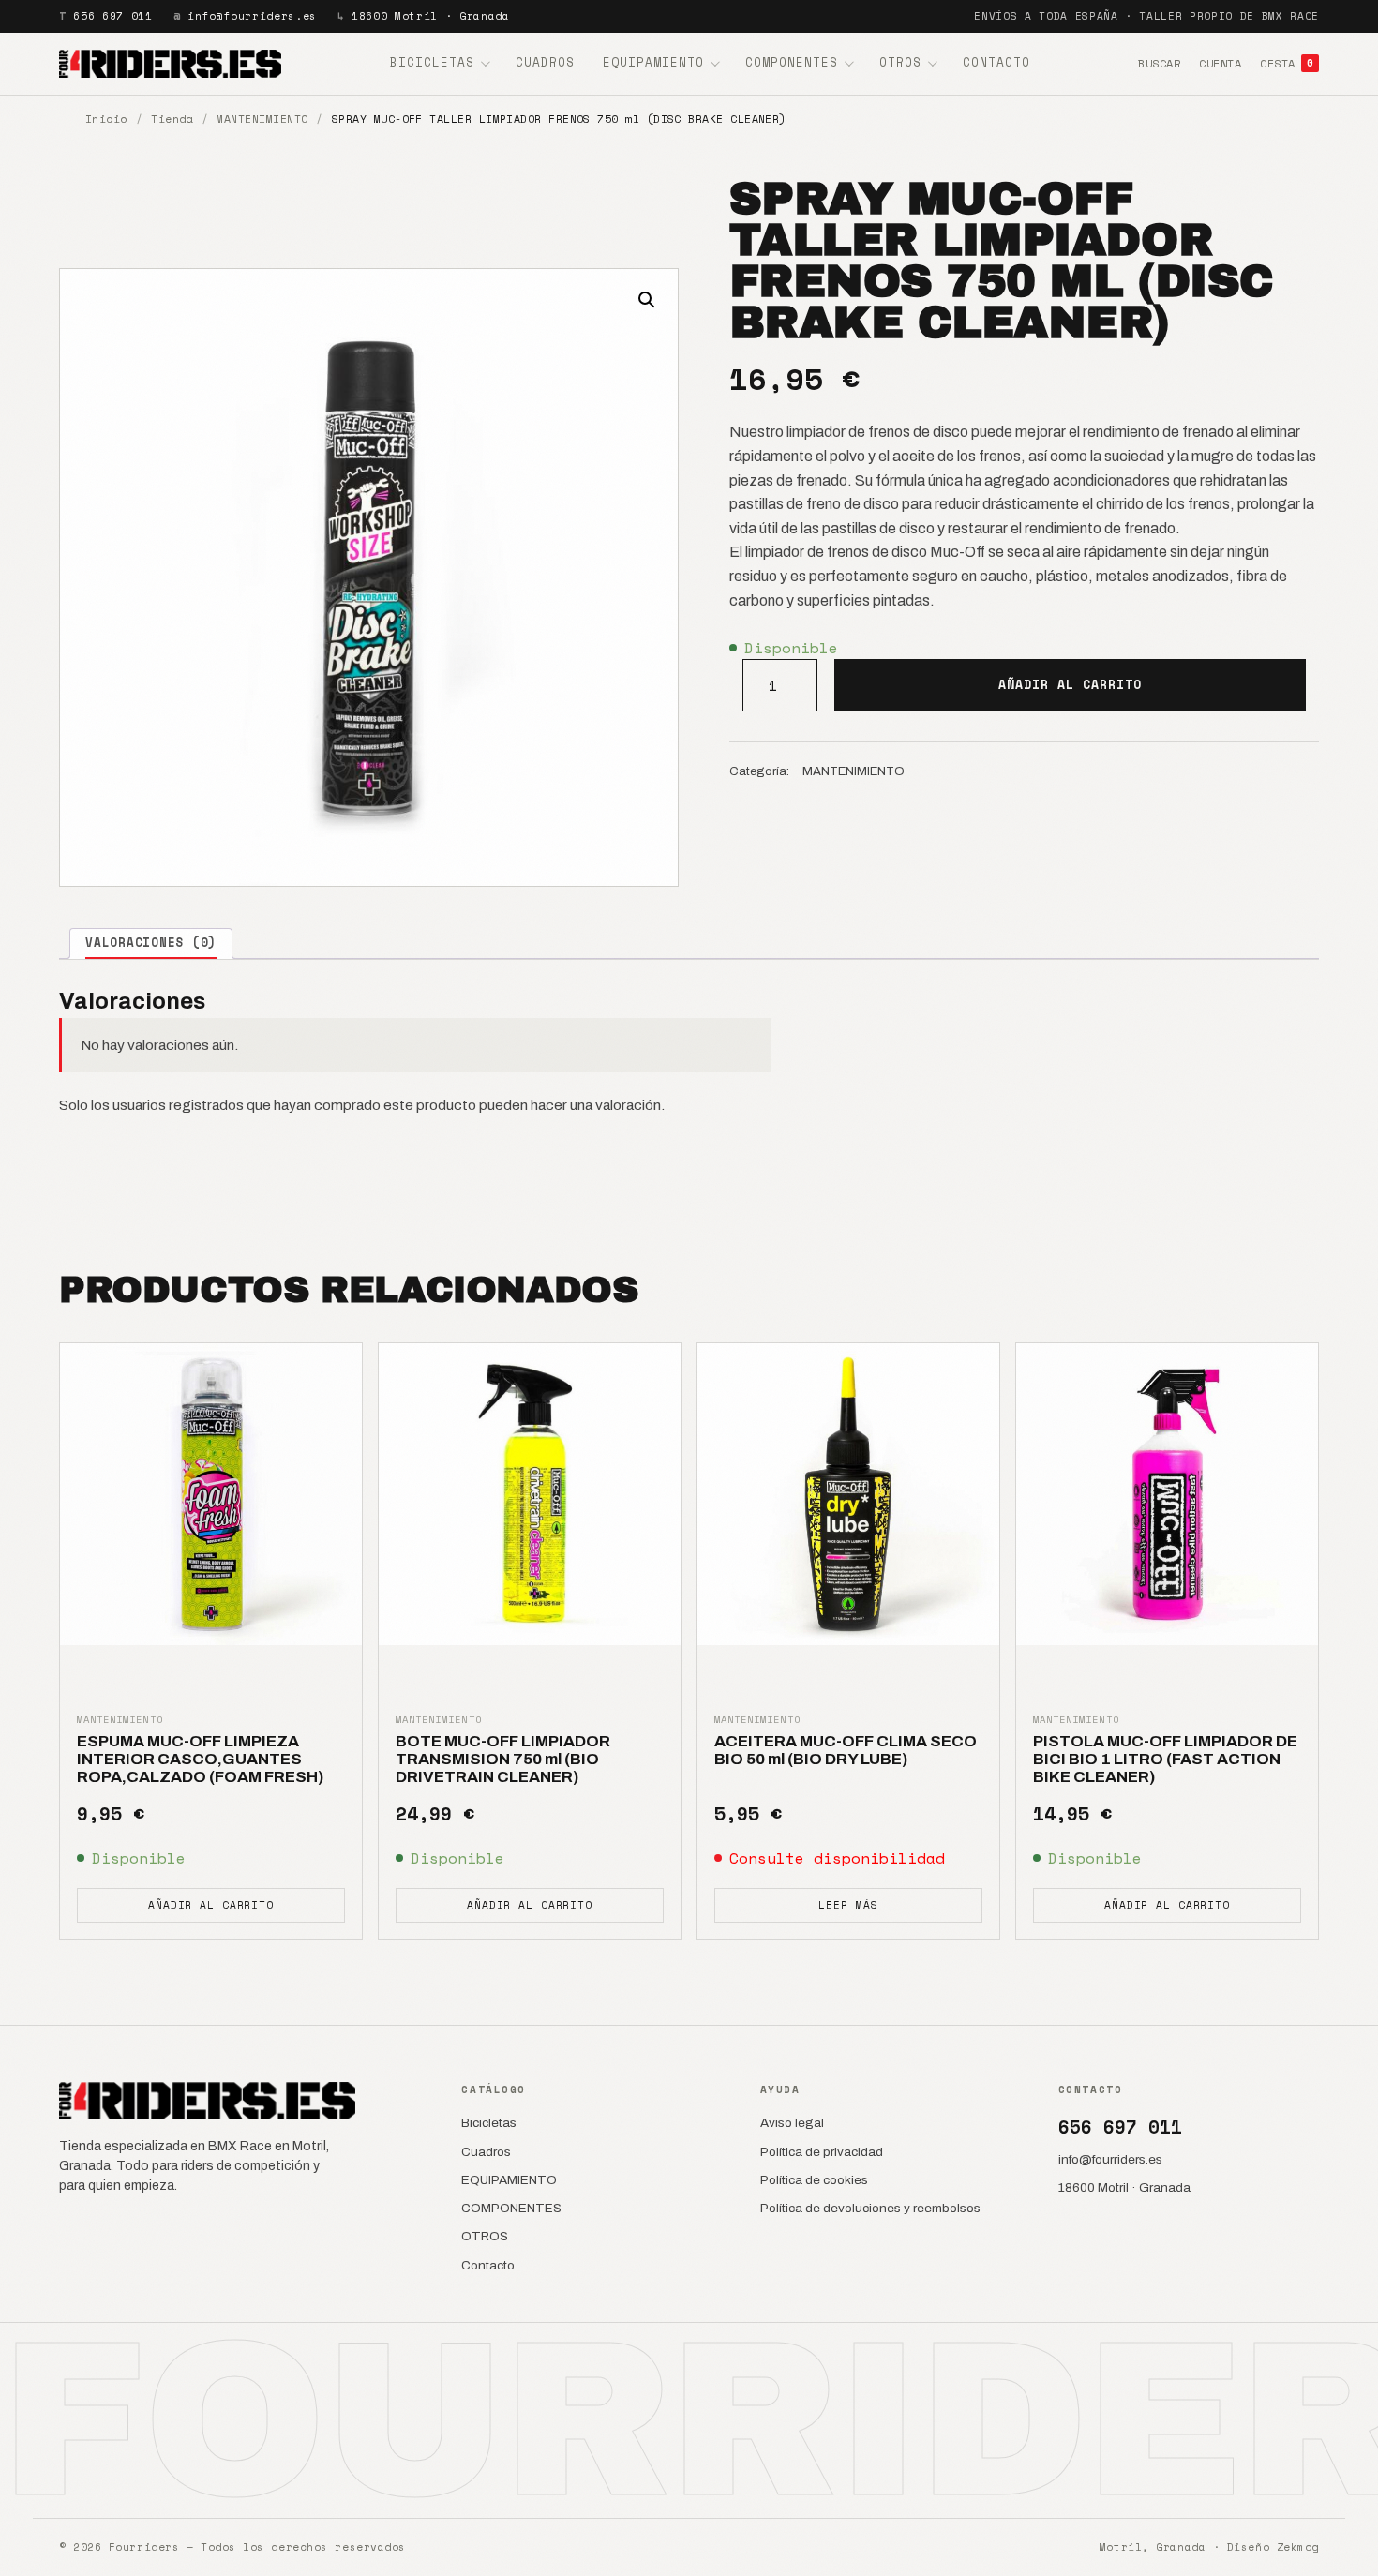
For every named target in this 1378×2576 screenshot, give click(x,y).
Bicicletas (432, 62)
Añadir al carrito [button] (211, 1905)
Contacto (996, 62)
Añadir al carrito (1071, 684)
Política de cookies (814, 2180)
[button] (647, 300)
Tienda (172, 119)
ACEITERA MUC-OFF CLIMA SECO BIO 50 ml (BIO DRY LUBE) (846, 1750)
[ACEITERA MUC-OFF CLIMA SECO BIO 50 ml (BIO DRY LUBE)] (848, 1494)
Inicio (106, 119)
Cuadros (545, 62)
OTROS (900, 62)
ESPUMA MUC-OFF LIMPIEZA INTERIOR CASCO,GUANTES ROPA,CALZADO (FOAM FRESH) (200, 1760)
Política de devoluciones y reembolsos (870, 2208)
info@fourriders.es (252, 16)
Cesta (1287, 63)
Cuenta (1220, 63)
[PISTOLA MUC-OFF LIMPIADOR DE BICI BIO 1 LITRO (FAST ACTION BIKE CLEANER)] (1167, 1494)
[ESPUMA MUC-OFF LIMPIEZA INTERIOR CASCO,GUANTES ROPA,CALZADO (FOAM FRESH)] (211, 1494)
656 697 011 (112, 16)
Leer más (848, 1905)
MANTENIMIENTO (262, 119)
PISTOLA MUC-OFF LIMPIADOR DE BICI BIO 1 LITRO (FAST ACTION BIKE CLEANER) (1165, 1760)
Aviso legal (792, 2123)
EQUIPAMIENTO (653, 62)
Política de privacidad (822, 2152)
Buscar (1159, 63)
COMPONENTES (792, 62)
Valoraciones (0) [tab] (151, 943)
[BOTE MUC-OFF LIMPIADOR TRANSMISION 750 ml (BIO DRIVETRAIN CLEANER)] (530, 1494)
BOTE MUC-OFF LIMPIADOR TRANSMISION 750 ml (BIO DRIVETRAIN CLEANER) (503, 1760)
